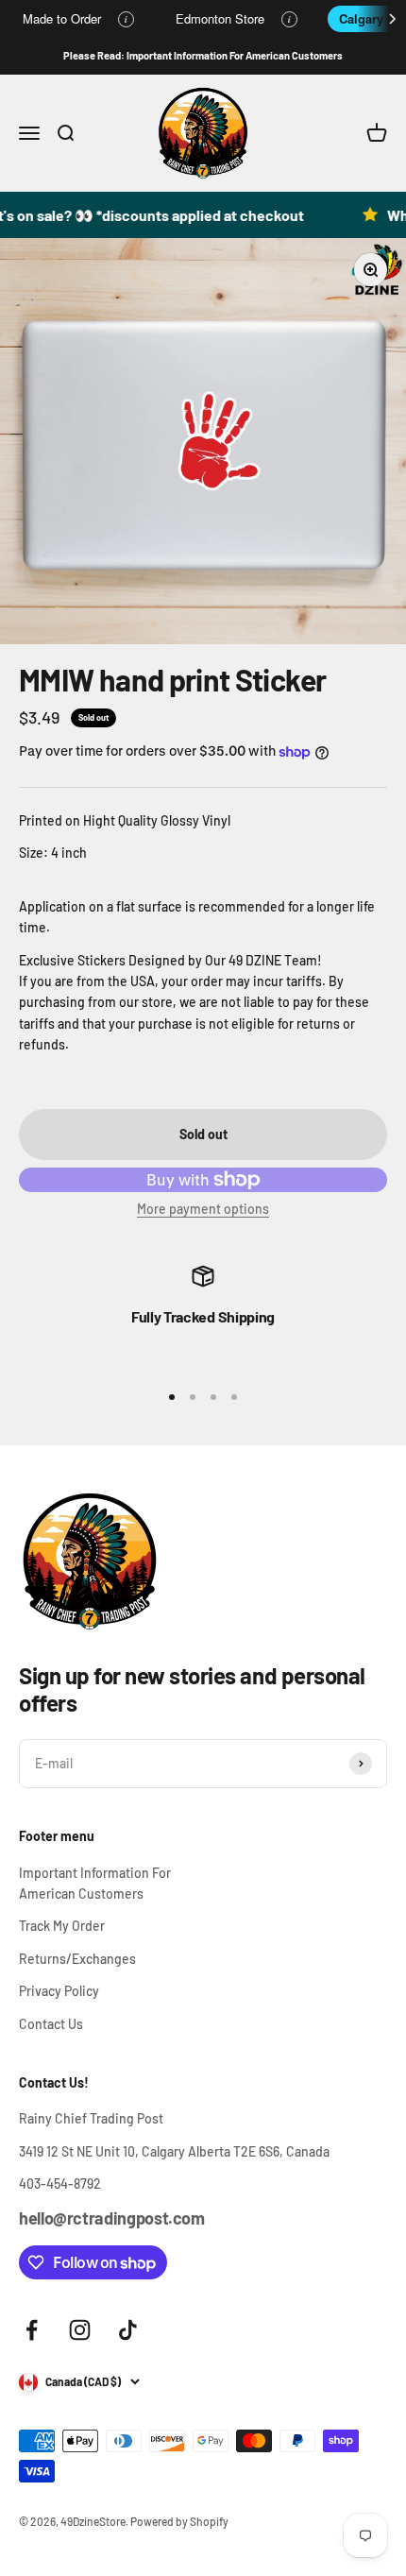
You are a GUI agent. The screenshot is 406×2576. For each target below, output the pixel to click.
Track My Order (62, 1926)
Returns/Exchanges (77, 1959)
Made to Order (62, 18)
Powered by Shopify (179, 2521)
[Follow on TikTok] (128, 2330)
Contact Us (51, 2024)
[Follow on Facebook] (32, 2330)
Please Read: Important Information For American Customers (203, 55)
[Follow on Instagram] (80, 2330)
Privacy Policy (59, 1991)
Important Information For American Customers (95, 1883)
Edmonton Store (220, 18)
